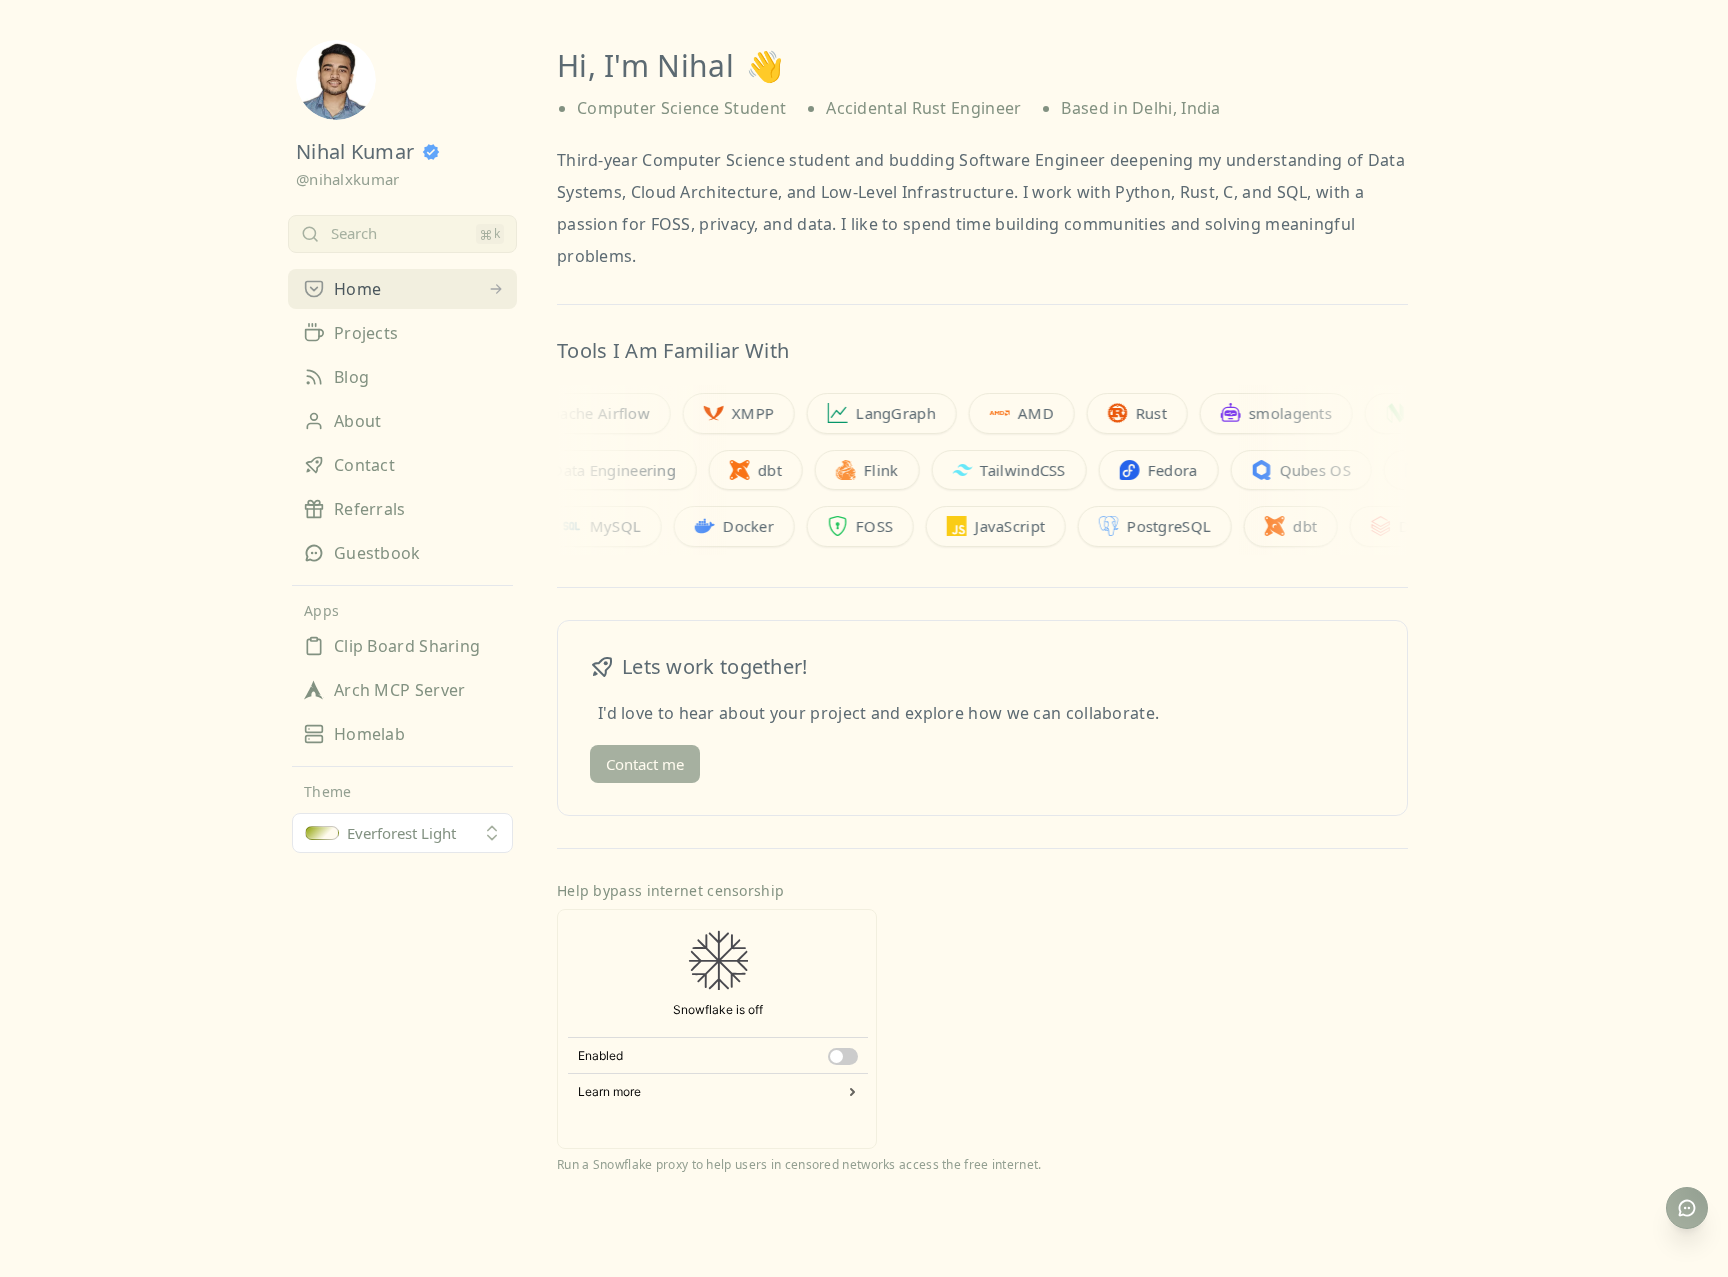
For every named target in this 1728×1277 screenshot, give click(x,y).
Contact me (645, 764)
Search (354, 233)
